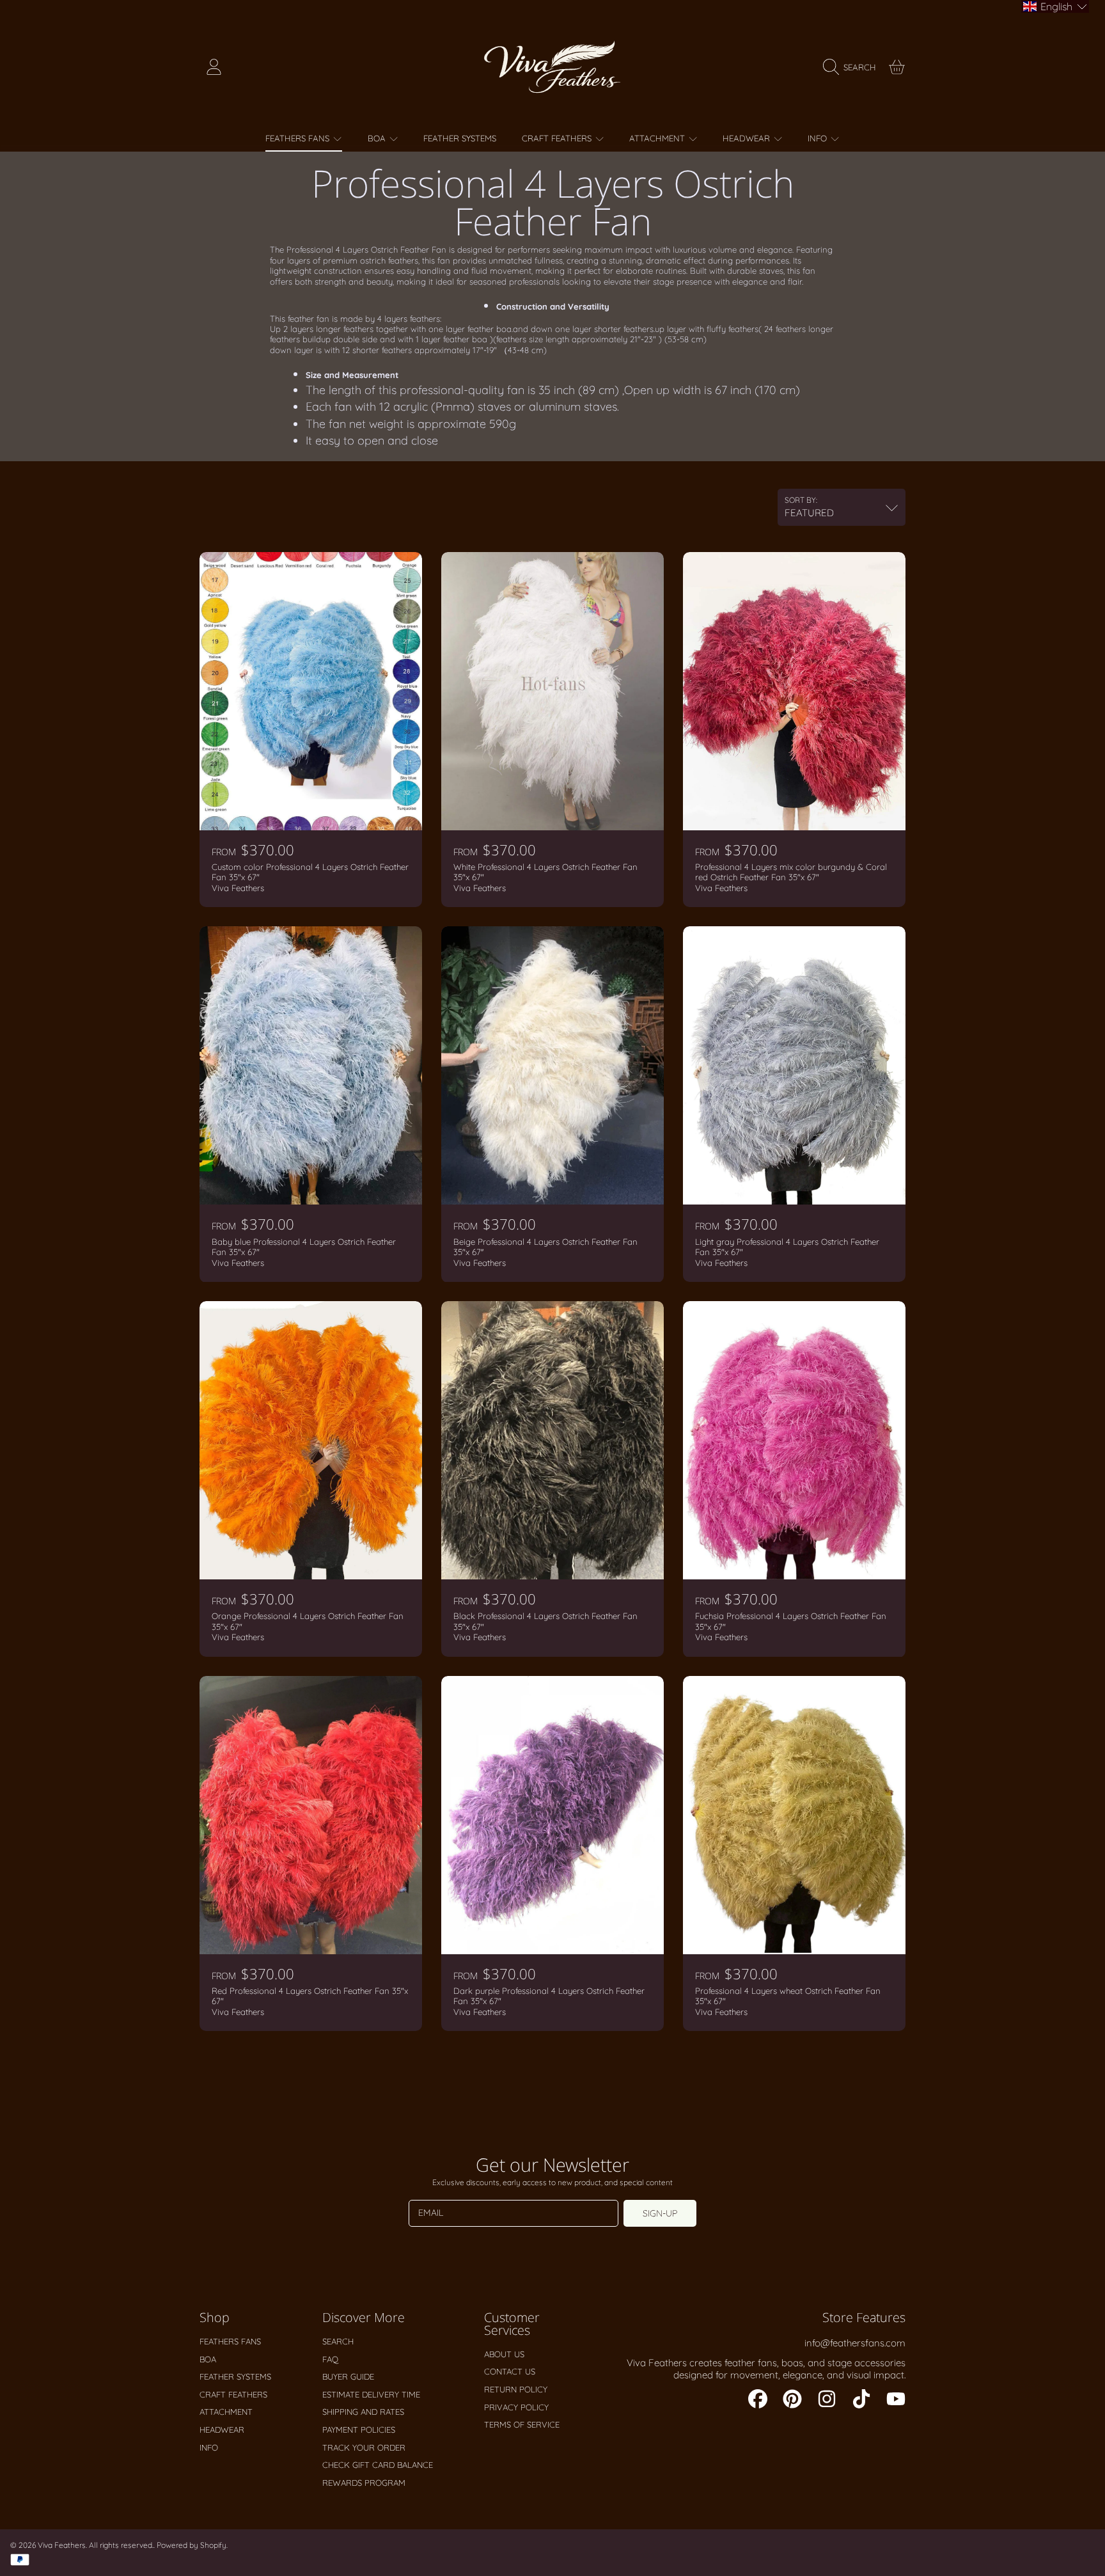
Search (338, 2341)
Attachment (658, 138)
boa (378, 138)
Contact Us (510, 2371)
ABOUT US (504, 2354)
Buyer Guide (348, 2376)
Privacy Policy (516, 2407)
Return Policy (516, 2389)
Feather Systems (235, 2376)
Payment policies (359, 2430)
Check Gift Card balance (378, 2465)
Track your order (364, 2447)
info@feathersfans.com (855, 2343)
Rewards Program (364, 2483)
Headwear (748, 138)
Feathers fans (299, 138)
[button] (853, 67)
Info (819, 138)
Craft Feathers (558, 138)
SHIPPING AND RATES (363, 2412)
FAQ (330, 2359)
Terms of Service (522, 2424)
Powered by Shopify (192, 2545)
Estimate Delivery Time (371, 2394)
